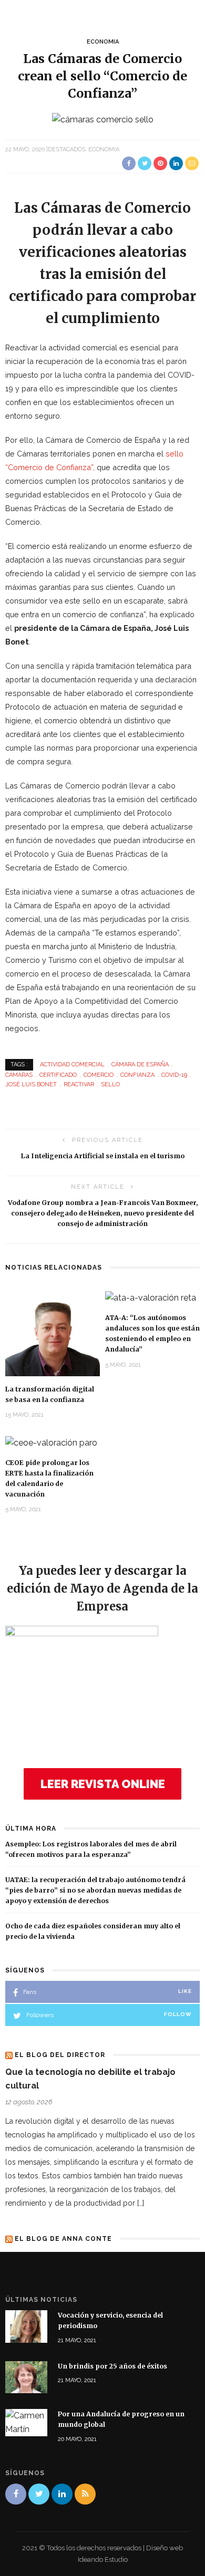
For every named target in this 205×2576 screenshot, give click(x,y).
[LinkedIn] (62, 2494)
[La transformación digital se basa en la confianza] (53, 1333)
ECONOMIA (103, 42)
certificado (58, 1075)
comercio (99, 1075)
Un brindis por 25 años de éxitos (112, 2366)
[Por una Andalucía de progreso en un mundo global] (26, 2422)
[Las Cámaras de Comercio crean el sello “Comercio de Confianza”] (103, 119)
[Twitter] (39, 2494)
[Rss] (85, 2494)
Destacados (67, 149)
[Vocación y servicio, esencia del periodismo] (26, 2326)
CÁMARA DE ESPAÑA (140, 1064)
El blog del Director (60, 2055)
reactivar (79, 1084)
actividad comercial (72, 1064)
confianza (137, 1075)
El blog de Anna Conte (63, 2239)
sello (110, 1084)
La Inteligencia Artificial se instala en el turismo (103, 1156)
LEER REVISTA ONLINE (103, 1784)
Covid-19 (174, 1075)
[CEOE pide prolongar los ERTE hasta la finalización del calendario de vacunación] (51, 1442)
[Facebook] (16, 2494)
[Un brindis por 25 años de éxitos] (26, 2377)
